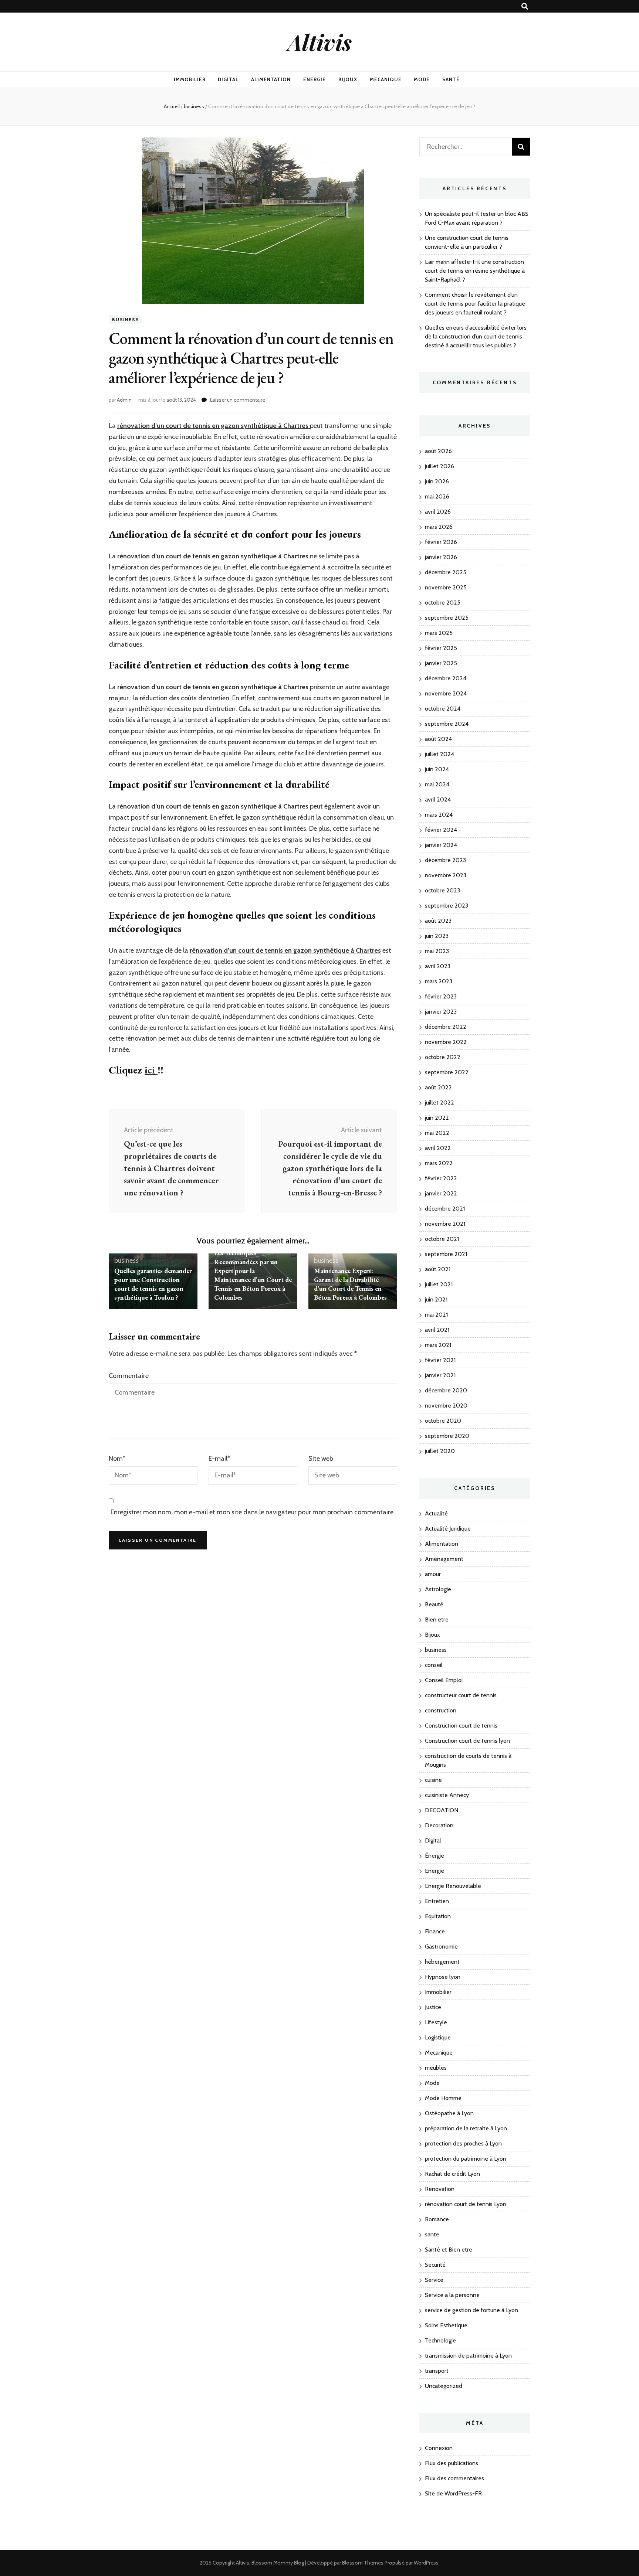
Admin (124, 400)
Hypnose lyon (443, 1977)
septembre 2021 (446, 1254)
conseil (434, 1665)
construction (441, 1710)
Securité (435, 2265)
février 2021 (440, 1360)
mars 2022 (439, 1163)
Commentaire (129, 1376)
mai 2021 (436, 1315)
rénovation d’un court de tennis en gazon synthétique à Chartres (213, 806)
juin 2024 (437, 769)
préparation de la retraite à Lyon (466, 2128)
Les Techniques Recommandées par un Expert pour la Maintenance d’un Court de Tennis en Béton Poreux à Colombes (253, 1275)
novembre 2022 (446, 1042)
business (126, 319)
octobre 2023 (442, 890)
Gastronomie (441, 1947)
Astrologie (438, 1589)
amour (433, 1574)
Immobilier (190, 79)
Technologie (440, 2340)
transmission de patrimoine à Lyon (468, 2356)
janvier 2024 (441, 845)
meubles (436, 2068)
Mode (422, 79)
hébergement (442, 1962)
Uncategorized (444, 2386)
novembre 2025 (446, 587)
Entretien (437, 1901)
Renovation (440, 2189)
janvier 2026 (441, 557)
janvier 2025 (441, 663)
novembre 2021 (445, 1224)
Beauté (434, 1604)
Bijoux (348, 79)
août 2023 (438, 921)
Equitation (438, 1916)
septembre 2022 (447, 1072)
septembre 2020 (447, 1436)
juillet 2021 (439, 1284)
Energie (315, 79)
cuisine (433, 1780)
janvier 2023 (441, 1012)
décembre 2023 (445, 860)
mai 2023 (437, 951)
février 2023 (441, 996)
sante (432, 2234)
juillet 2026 (439, 466)
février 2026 (441, 542)
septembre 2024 (447, 724)
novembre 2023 (446, 875)
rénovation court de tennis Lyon (466, 2204)
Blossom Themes (363, 2563)
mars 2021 (438, 1345)
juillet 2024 (439, 754)
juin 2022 (437, 1118)
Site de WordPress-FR (453, 2493)
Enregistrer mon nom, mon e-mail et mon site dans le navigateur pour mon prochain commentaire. (253, 1512)
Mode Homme (443, 2098)
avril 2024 (438, 799)
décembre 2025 (446, 572)
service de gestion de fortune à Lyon (471, 2310)
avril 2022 (438, 1148)
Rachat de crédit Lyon (452, 2174)
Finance (435, 1931)
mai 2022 (437, 1133)
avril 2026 (438, 512)
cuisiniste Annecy (447, 1795)
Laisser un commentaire (238, 400)
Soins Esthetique (446, 2325)
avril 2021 (437, 1330)
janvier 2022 (441, 1193)
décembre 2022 (446, 1027)
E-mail (219, 1459)
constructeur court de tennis (461, 1695)
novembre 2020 (446, 1406)
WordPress (426, 2563)
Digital (228, 79)
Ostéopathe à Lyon (449, 2113)
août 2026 (438, 451)
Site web (321, 1459)
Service (434, 2280)
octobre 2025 (443, 603)
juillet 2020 (440, 1451)
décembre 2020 (446, 1390)
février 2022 (441, 1178)
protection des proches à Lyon (463, 2143)
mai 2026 (437, 496)
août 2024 (438, 739)
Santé (451, 79)
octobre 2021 (442, 1239)
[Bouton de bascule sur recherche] (525, 6)
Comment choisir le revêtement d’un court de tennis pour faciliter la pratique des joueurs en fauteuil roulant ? (475, 304)
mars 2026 (439, 527)
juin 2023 (437, 936)
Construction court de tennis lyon (467, 1741)
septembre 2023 (447, 906)
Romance (437, 2219)
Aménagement (444, 1559)
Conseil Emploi (444, 1680)
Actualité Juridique (448, 1529)
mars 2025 (439, 633)
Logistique (438, 2037)
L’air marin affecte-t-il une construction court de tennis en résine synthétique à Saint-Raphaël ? (475, 271)
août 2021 (438, 1269)
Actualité (436, 1513)
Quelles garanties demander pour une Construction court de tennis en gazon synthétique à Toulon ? (153, 1284)
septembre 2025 (447, 618)
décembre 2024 (446, 678)
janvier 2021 (440, 1375)
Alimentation (271, 79)
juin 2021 (436, 1299)
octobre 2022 (443, 1057)
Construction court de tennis (461, 1726)
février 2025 (441, 648)
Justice (433, 2007)
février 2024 (441, 830)
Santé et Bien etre (449, 2250)
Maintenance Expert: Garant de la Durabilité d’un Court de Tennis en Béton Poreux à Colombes (350, 1284)
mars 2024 (439, 815)
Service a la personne (452, 2295)
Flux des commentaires (454, 2478)
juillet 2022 (439, 1102)
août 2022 (438, 1087)
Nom (117, 1459)
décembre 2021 (445, 1209)
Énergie (435, 1856)
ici (151, 1070)
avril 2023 (438, 966)
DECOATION (442, 1810)
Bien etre (437, 1619)
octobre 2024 (443, 709)
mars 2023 (439, 981)
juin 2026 (437, 481)
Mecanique (386, 79)
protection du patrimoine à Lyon (466, 2159)
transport (437, 2371)
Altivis (320, 42)
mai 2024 (437, 784)
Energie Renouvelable (453, 1886)
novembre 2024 (446, 693)
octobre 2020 (443, 1421)
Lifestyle (436, 2022)
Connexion (439, 2448)
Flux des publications (452, 2463)
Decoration (439, 1825)
